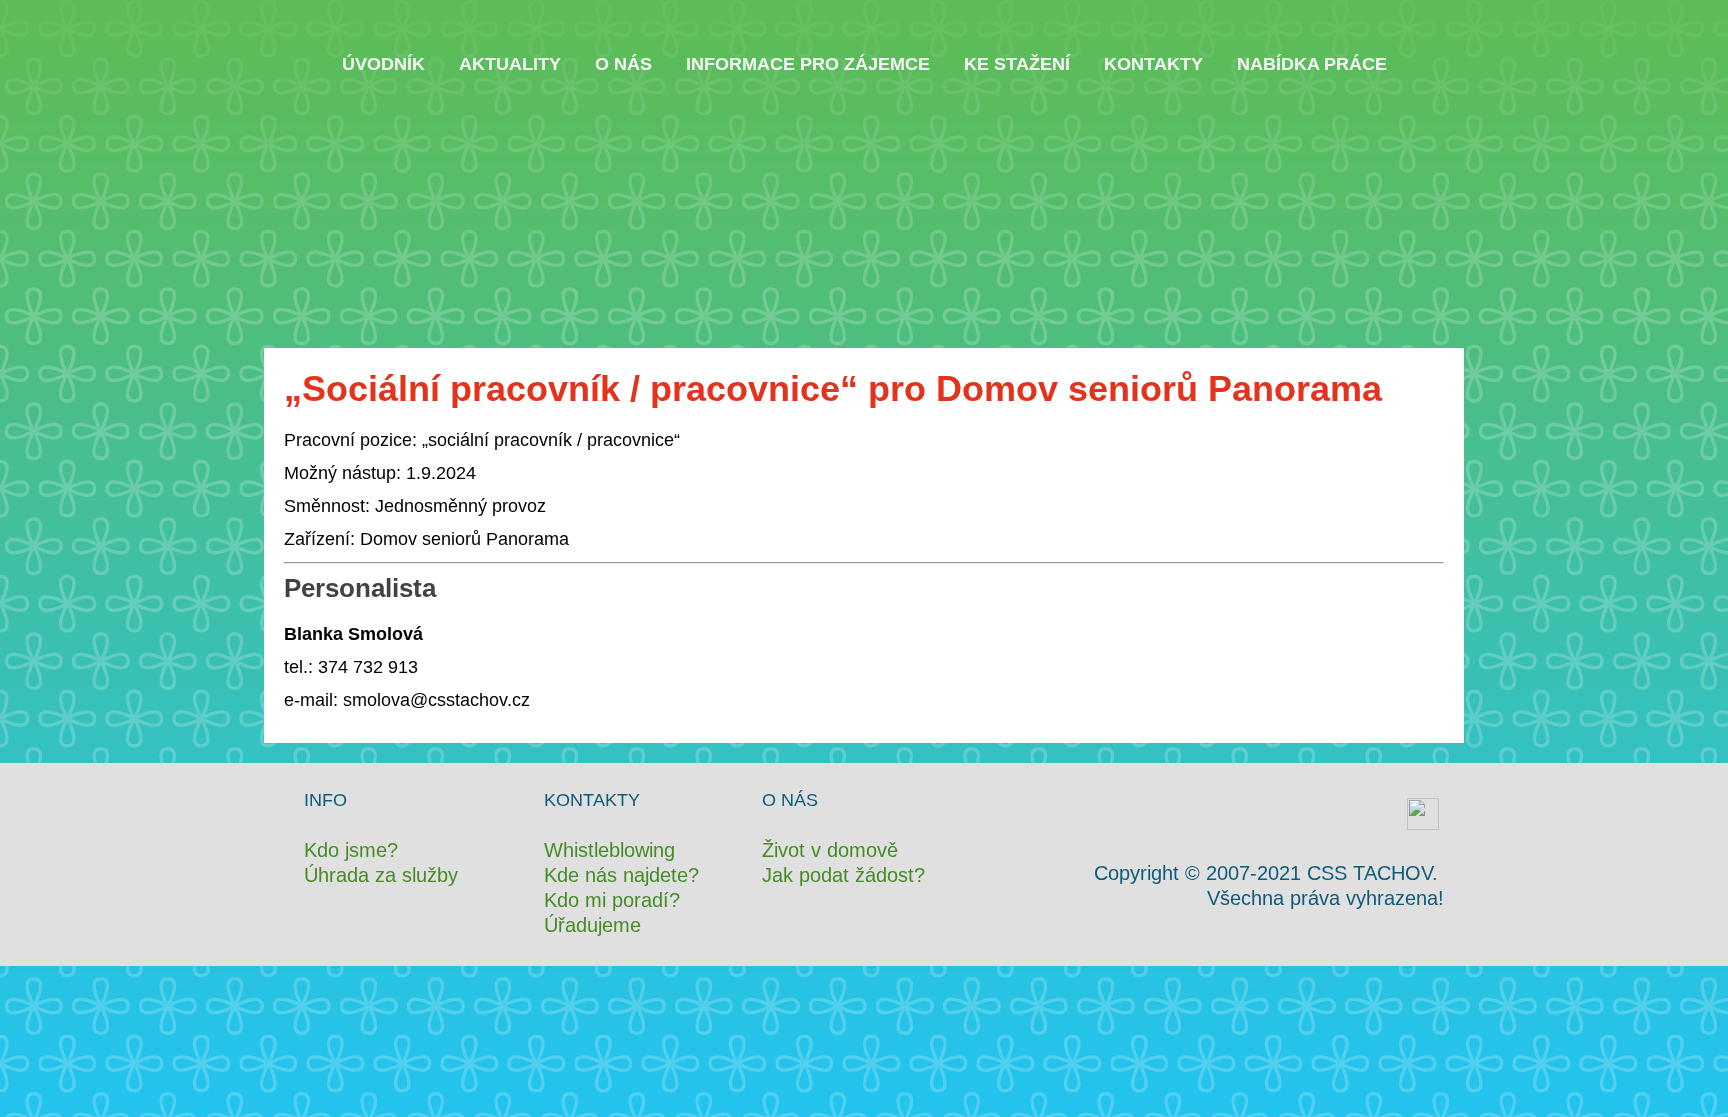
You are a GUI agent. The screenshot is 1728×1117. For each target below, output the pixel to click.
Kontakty (1153, 64)
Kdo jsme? (351, 850)
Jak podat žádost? (843, 875)
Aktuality (510, 64)
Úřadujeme (592, 925)
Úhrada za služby (381, 875)
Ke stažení (1017, 64)
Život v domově (830, 850)
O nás (623, 64)
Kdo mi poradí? (612, 900)
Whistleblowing (609, 850)
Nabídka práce (1312, 64)
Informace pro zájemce (808, 64)
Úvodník (383, 64)
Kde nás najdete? (621, 875)
